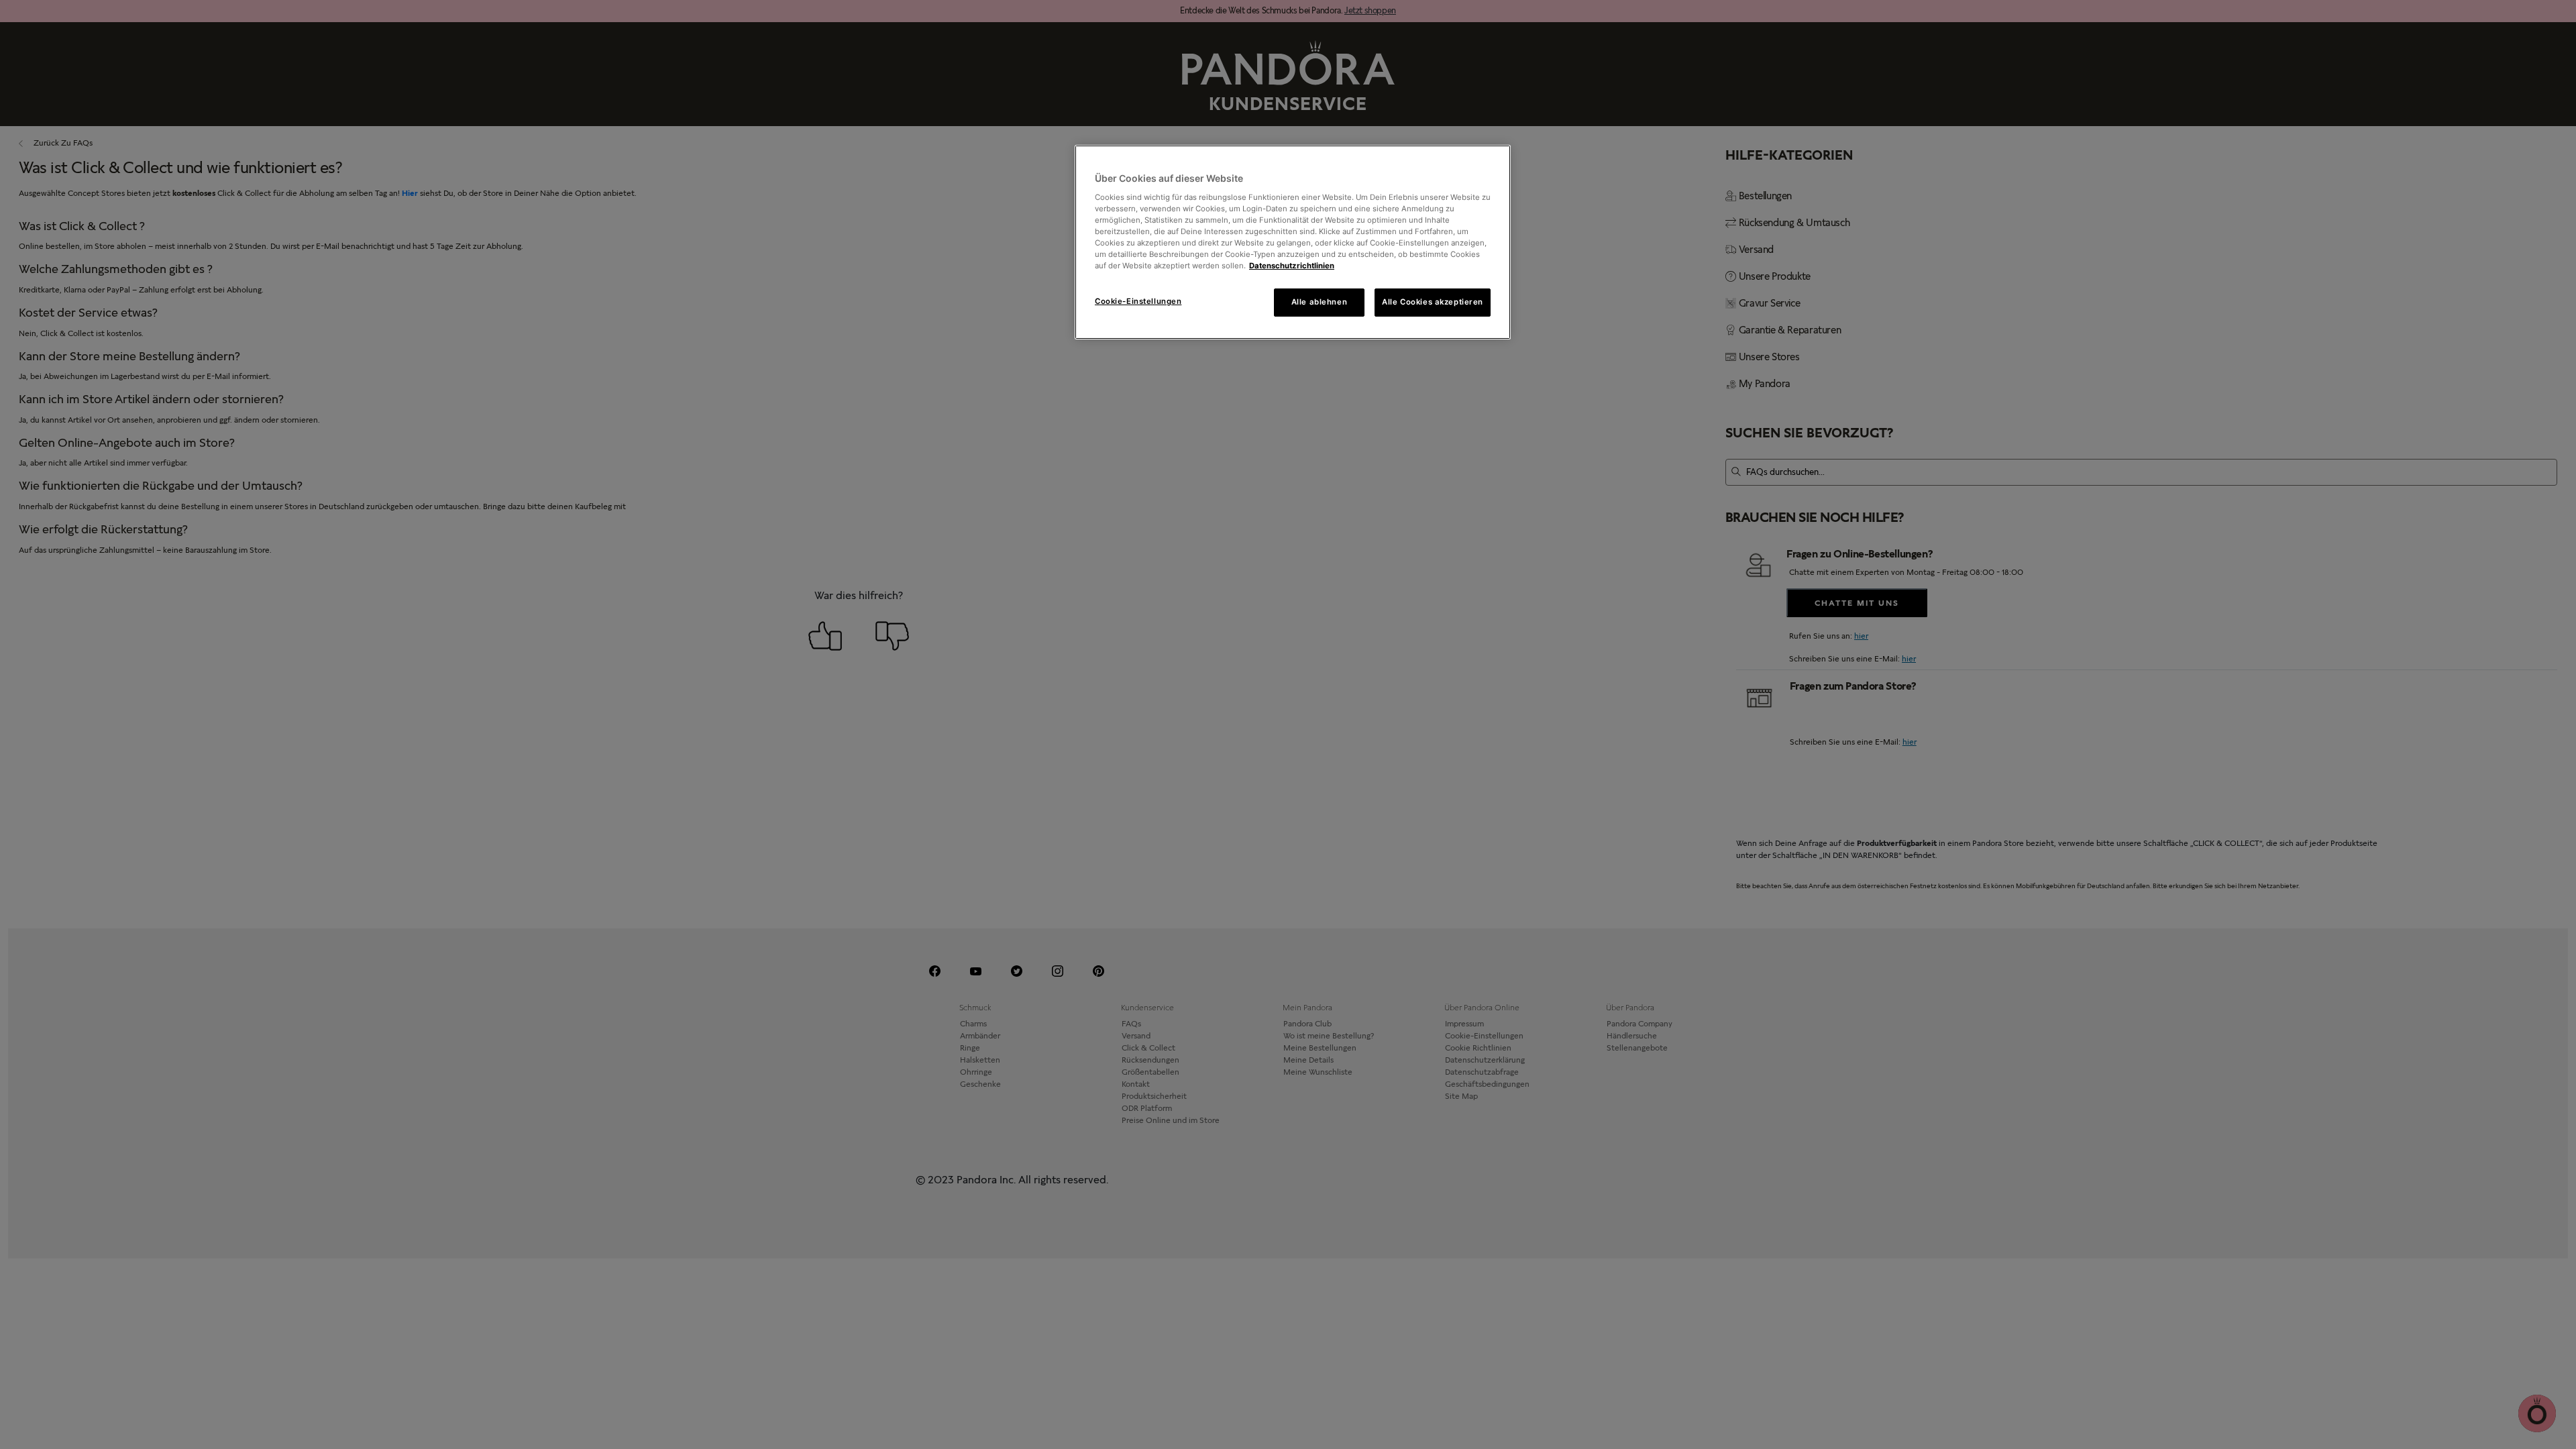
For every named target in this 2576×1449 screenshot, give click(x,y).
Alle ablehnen (1319, 302)
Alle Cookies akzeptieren (1433, 302)
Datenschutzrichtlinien (1292, 266)
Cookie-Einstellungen (1138, 301)
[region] (1293, 242)
